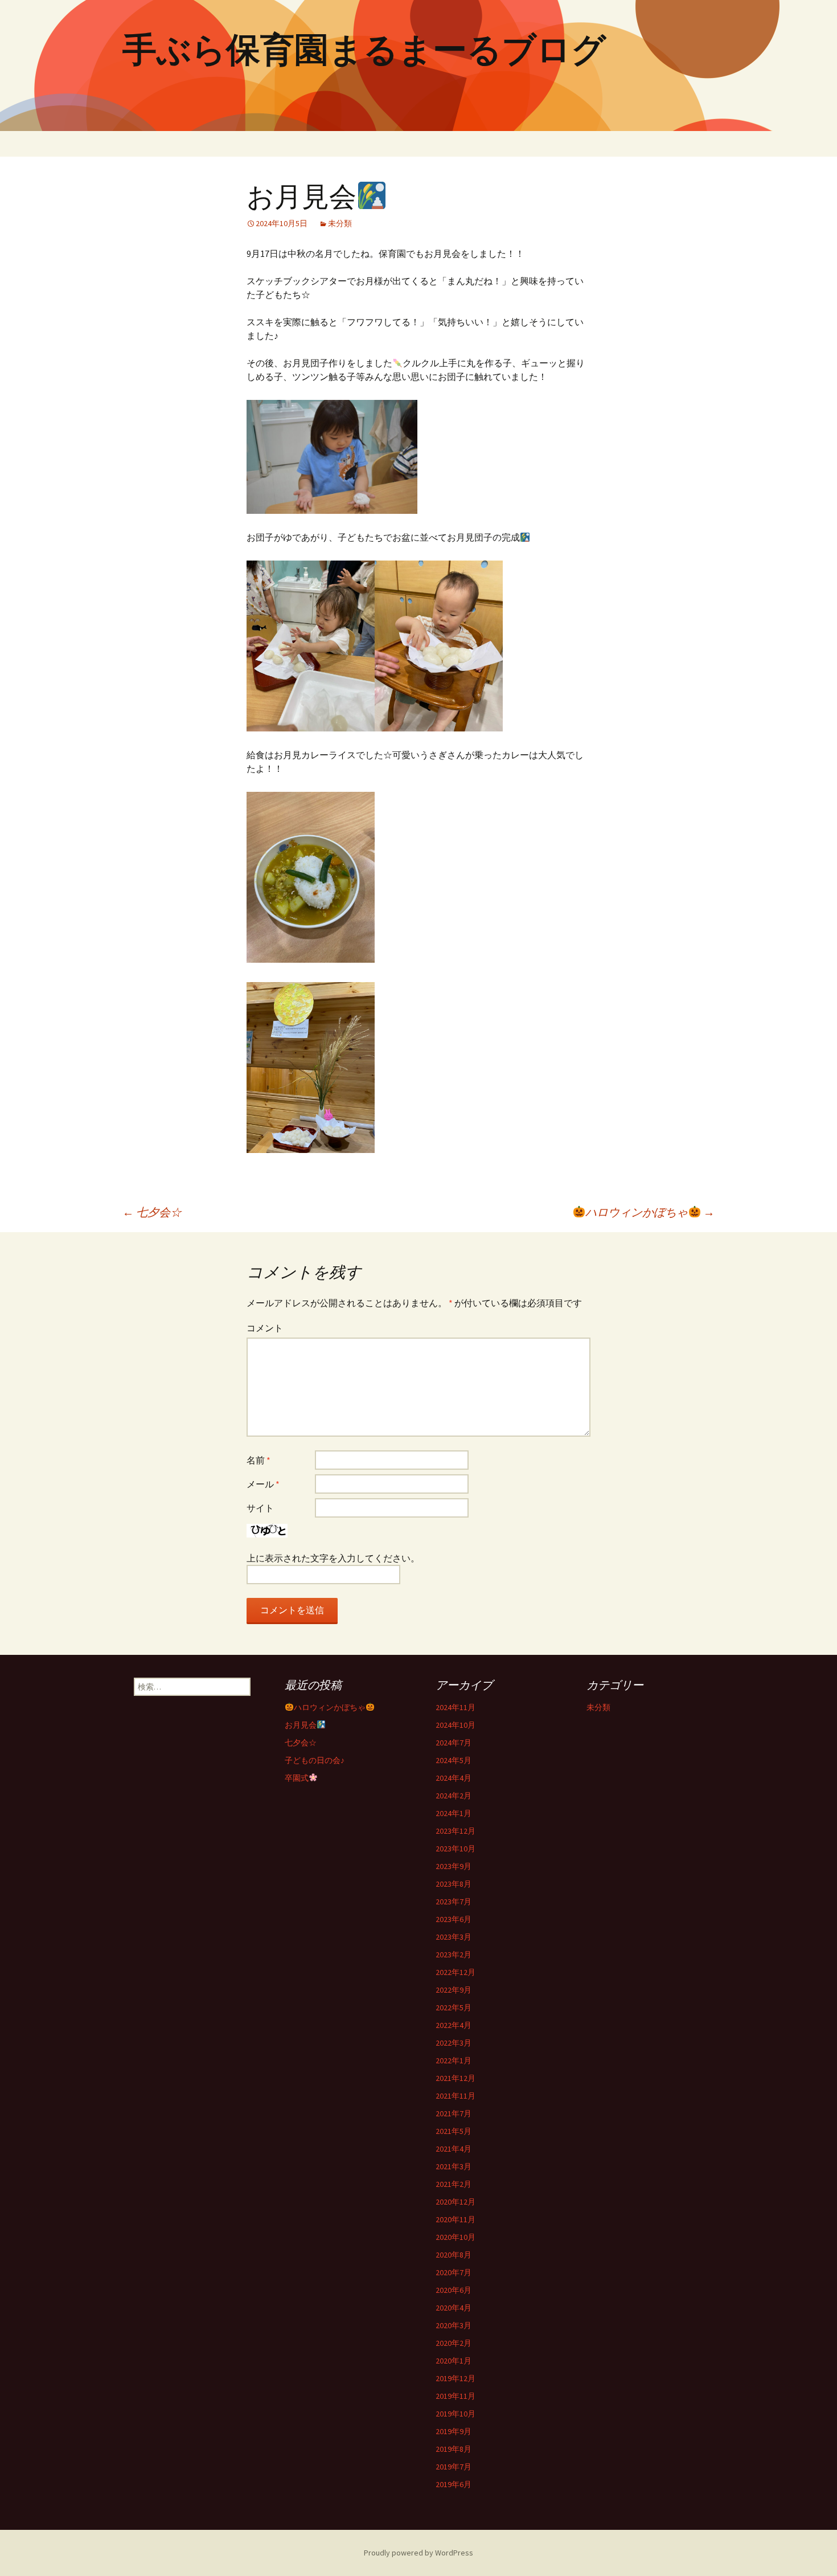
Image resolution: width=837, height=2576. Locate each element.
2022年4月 (454, 2025)
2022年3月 (454, 2043)
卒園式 (297, 1778)
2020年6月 (454, 2290)
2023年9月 (454, 1866)
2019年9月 (454, 2431)
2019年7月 (454, 2467)
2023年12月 (456, 1831)
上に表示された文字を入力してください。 (333, 1558)
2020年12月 (456, 2202)
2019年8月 (454, 2449)
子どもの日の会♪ (315, 1760)
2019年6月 (454, 2484)
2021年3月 (454, 2166)
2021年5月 (454, 2131)
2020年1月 (454, 2361)
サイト (260, 1508)
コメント (265, 1328)
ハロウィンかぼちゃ (650, 1212)
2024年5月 (454, 1760)
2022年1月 (454, 2060)
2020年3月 (454, 2325)
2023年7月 (454, 1902)
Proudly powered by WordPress (419, 2553)
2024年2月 (454, 1796)
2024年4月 (454, 1778)
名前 (259, 1460)
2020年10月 (456, 2237)
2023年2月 (454, 1955)
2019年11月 (456, 2396)
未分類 (340, 223)
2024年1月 (454, 1813)
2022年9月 (454, 1990)
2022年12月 (456, 1972)
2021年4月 (454, 2149)
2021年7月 (454, 2113)
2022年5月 (454, 2007)
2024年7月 (454, 1743)
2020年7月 (454, 2272)
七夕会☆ (152, 1212)
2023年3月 (454, 1937)
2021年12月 (456, 2078)
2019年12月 (456, 2378)
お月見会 (301, 1725)
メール (263, 1484)
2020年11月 (456, 2219)
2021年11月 (456, 2096)
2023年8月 (454, 1884)
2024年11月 (456, 1707)
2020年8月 (454, 2255)
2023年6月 (454, 1919)
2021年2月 (454, 2184)
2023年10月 (456, 1849)
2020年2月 (454, 2343)
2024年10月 (456, 1725)
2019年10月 (456, 2414)
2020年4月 (454, 2308)
